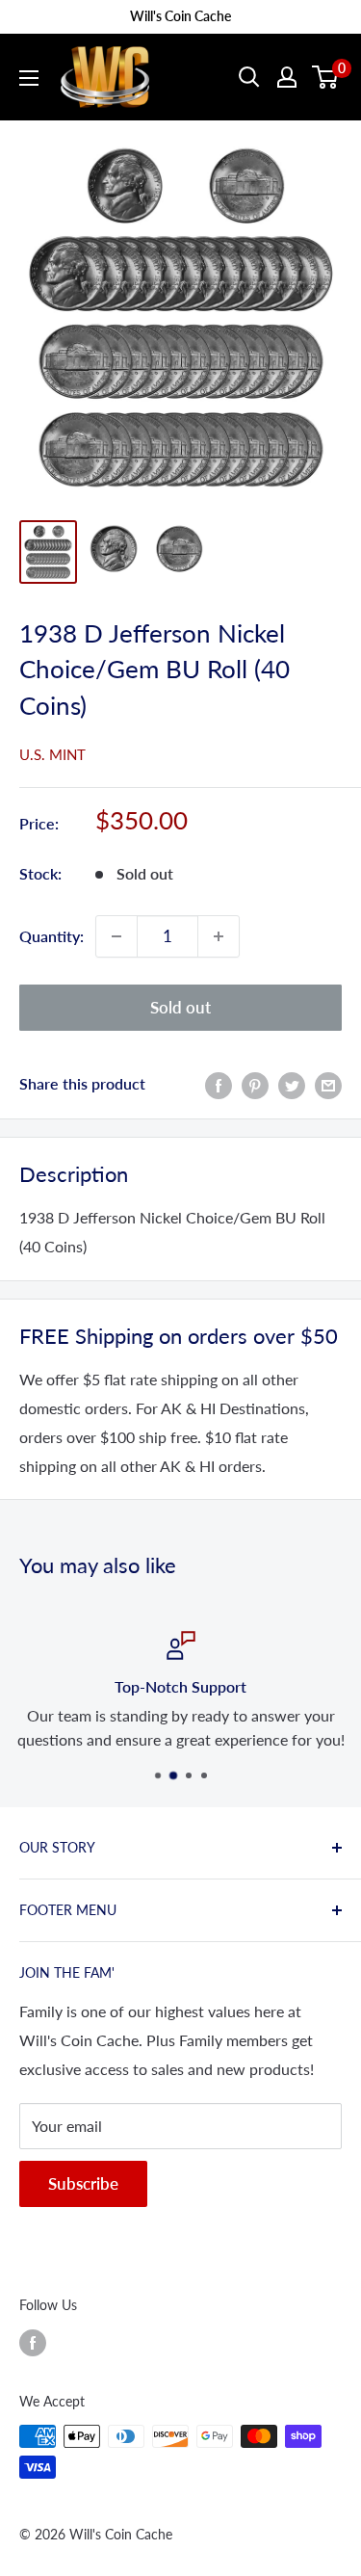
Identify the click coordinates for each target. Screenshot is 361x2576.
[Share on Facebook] (219, 1084)
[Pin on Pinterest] (255, 1084)
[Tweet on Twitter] (292, 1084)
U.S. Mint (52, 754)
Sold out (180, 1007)
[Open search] (249, 77)
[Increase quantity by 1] (219, 936)
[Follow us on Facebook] (33, 2342)
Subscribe (83, 2183)
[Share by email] (328, 1084)
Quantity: (52, 936)
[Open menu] (29, 78)
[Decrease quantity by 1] (116, 936)
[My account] (287, 77)
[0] (326, 77)
